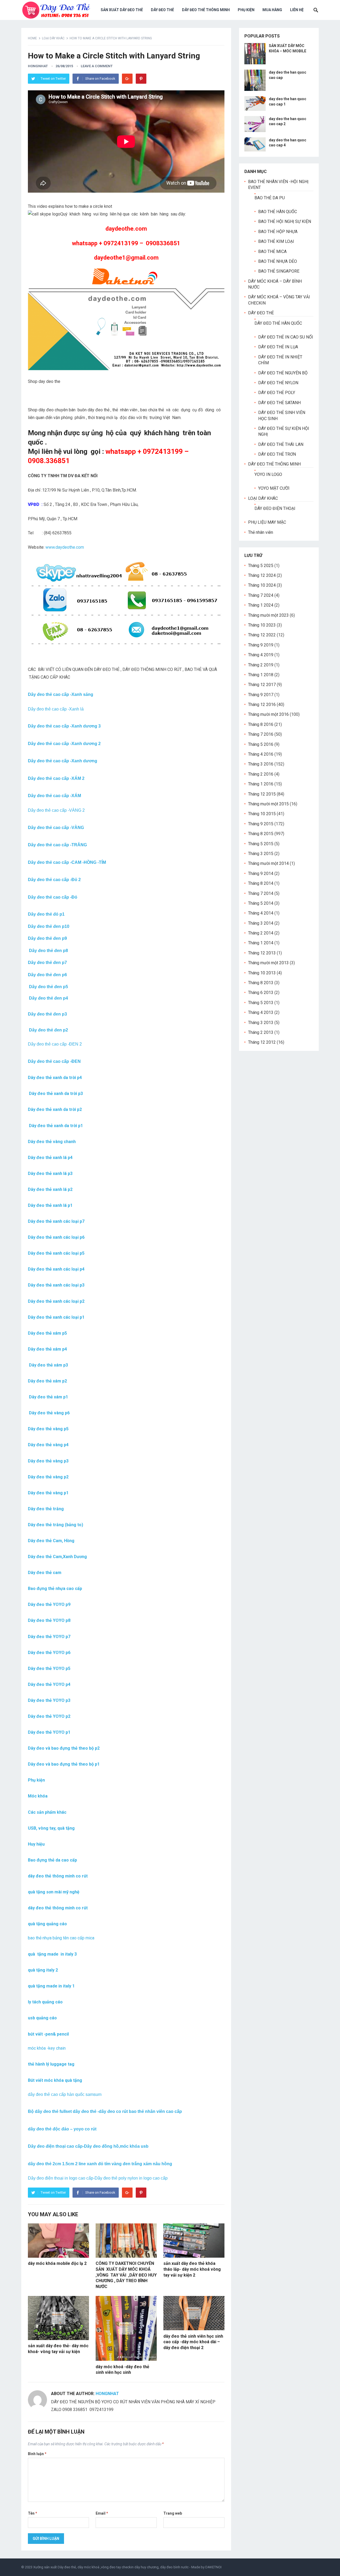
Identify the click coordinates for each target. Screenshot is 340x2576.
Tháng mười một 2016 (268, 714)
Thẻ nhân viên (261, 532)
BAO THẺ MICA (272, 251)
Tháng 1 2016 (261, 784)
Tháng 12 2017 (262, 685)
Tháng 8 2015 (261, 834)
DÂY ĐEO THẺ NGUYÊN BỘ (283, 373)
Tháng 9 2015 (261, 824)
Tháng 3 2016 (261, 764)
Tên (33, 2513)
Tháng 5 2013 (261, 1003)
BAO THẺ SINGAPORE (279, 271)
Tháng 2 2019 (261, 665)
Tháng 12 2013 (262, 953)
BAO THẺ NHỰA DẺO (278, 261)
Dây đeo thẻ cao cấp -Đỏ (53, 897)
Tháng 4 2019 (261, 655)
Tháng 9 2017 (261, 695)
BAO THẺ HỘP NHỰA (278, 232)
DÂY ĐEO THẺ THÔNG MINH (206, 10)
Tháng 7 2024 (261, 595)
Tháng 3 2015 (261, 854)
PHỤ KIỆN (246, 10)
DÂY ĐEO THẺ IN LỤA (278, 347)
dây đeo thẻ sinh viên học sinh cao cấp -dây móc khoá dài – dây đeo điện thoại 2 (193, 2342)
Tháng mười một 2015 (268, 804)
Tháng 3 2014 (261, 923)
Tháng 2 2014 (261, 933)
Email (102, 2513)
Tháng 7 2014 (261, 893)
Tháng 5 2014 (261, 903)
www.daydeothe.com (65, 547)
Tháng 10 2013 (262, 973)
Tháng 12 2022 (262, 635)
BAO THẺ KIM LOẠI (276, 241)
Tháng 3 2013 (261, 1023)
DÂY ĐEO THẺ (162, 10)
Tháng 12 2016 (262, 705)
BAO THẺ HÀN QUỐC (278, 212)
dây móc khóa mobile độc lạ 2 (57, 2263)
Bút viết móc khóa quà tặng (55, 2080)
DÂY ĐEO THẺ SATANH (279, 403)
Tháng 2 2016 (261, 774)
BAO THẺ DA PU (270, 198)
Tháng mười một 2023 (268, 615)
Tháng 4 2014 (261, 913)
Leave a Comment (97, 66)
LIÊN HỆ (297, 10)
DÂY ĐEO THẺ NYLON (278, 383)
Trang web (173, 2513)
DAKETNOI (213, 2567)
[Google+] (127, 79)
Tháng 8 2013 (261, 983)
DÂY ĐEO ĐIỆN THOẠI (275, 508)
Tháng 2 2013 (261, 1032)
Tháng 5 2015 (261, 844)
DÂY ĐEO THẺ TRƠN (277, 454)
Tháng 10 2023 (262, 625)
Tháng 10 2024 (262, 585)
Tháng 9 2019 (261, 645)
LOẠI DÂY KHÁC (53, 38)
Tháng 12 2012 (262, 1042)
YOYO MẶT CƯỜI (274, 488)
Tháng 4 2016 (261, 754)
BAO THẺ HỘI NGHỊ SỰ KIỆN (285, 221)
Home (32, 38)
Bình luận (37, 2454)
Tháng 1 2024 (261, 605)
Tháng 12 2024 (262, 575)
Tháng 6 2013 (261, 993)
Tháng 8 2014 (261, 883)
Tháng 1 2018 (261, 675)
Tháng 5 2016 (261, 744)
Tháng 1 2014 (261, 943)
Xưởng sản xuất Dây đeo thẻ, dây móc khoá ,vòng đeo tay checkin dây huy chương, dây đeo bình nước (111, 2567)
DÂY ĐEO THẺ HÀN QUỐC (278, 323)
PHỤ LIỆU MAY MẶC (267, 522)
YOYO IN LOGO (268, 474)
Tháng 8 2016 (261, 724)
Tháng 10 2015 (262, 814)
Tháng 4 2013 (261, 1012)
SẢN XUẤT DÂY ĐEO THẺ (122, 10)
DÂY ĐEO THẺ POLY (277, 393)
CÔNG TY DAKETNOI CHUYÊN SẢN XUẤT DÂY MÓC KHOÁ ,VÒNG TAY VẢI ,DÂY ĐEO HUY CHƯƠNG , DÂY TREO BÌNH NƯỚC (126, 2275)
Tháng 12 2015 (262, 794)
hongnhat (38, 66)
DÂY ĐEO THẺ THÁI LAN (281, 444)
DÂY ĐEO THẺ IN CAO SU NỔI (286, 337)
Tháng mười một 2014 (268, 863)
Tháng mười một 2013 (268, 963)
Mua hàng (272, 10)
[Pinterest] (141, 79)
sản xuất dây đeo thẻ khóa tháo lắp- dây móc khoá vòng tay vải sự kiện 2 (192, 2269)
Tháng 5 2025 (261, 566)
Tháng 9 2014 (261, 874)
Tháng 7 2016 (261, 734)
